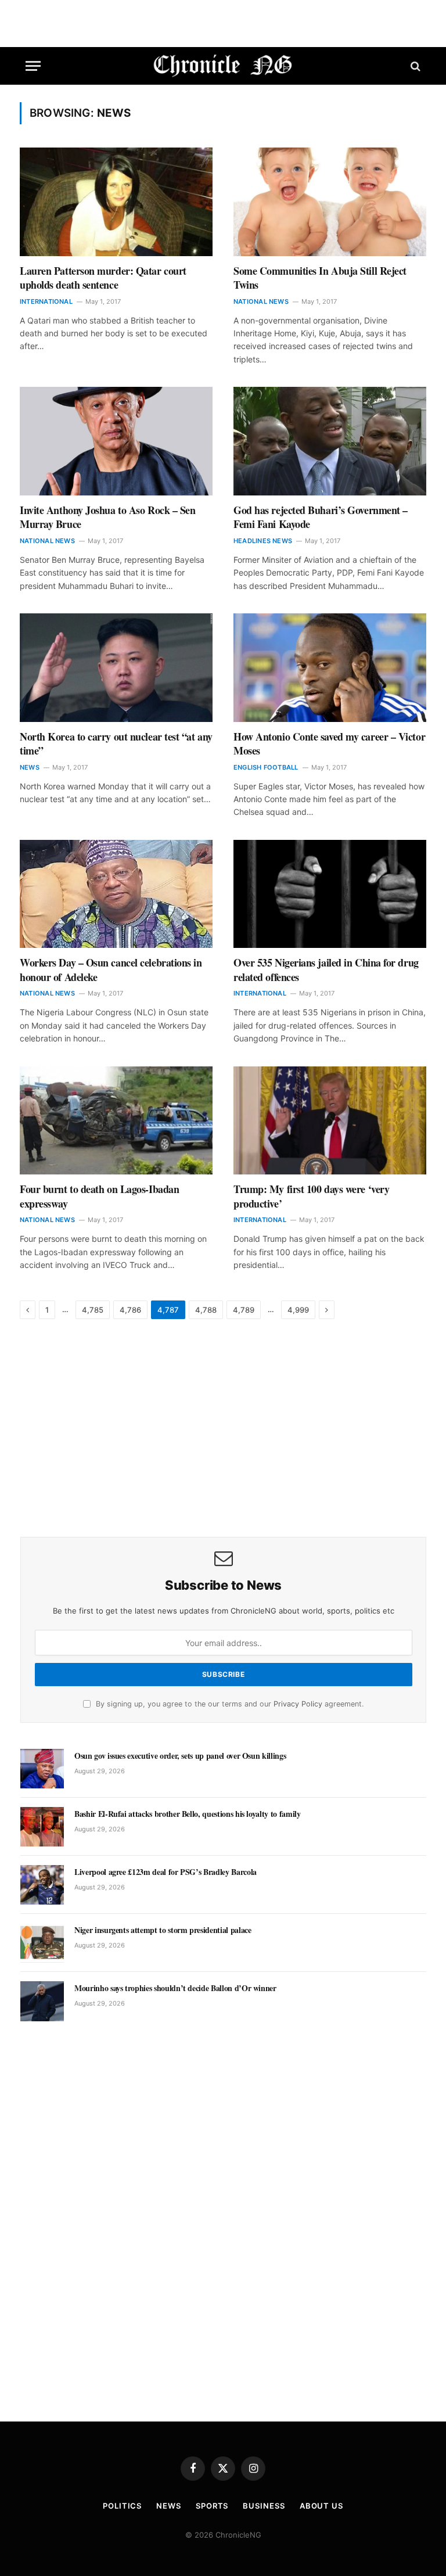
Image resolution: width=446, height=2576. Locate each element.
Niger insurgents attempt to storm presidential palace (163, 1930)
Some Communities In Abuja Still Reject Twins (320, 278)
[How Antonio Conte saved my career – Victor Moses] (330, 668)
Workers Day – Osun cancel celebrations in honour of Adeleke (111, 970)
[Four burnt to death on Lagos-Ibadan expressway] (116, 1121)
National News (261, 301)
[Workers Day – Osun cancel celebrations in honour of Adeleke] (116, 894)
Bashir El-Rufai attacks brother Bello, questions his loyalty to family (188, 1814)
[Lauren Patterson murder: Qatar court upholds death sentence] (116, 202)
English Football (266, 767)
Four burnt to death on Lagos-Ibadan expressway (99, 1196)
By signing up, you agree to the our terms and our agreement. (229, 1704)
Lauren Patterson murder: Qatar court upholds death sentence (103, 278)
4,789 (244, 1310)
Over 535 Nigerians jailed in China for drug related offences (326, 970)
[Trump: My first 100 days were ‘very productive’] (330, 1121)
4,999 (298, 1310)
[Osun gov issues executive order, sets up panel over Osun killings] (42, 1769)
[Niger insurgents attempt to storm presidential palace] (42, 1943)
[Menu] (33, 66)
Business (264, 2506)
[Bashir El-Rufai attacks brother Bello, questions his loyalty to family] (42, 1827)
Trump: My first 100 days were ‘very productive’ (311, 1196)
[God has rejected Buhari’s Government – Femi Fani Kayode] (330, 441)
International (46, 301)
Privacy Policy (298, 1704)
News (30, 767)
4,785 (93, 1310)
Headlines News (263, 541)
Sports (212, 2506)
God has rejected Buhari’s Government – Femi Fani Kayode (321, 517)
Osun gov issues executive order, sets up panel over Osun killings (180, 1756)
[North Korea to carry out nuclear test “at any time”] (116, 668)
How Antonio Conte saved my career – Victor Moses (329, 744)
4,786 (130, 1310)
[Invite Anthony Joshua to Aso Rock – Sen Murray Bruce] (116, 441)
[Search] (414, 66)
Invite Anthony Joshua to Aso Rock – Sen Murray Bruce (107, 517)
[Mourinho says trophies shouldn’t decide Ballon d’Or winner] (42, 2001)
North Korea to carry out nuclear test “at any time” (116, 744)
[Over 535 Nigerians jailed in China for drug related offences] (330, 894)
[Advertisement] (223, 1429)
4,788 (206, 1310)
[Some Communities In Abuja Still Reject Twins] (330, 202)
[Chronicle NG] (223, 66)
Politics (122, 2506)
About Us (321, 2506)
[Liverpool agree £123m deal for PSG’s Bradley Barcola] (42, 1885)
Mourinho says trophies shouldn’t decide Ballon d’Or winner (175, 1988)
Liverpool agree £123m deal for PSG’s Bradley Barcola (166, 1872)
